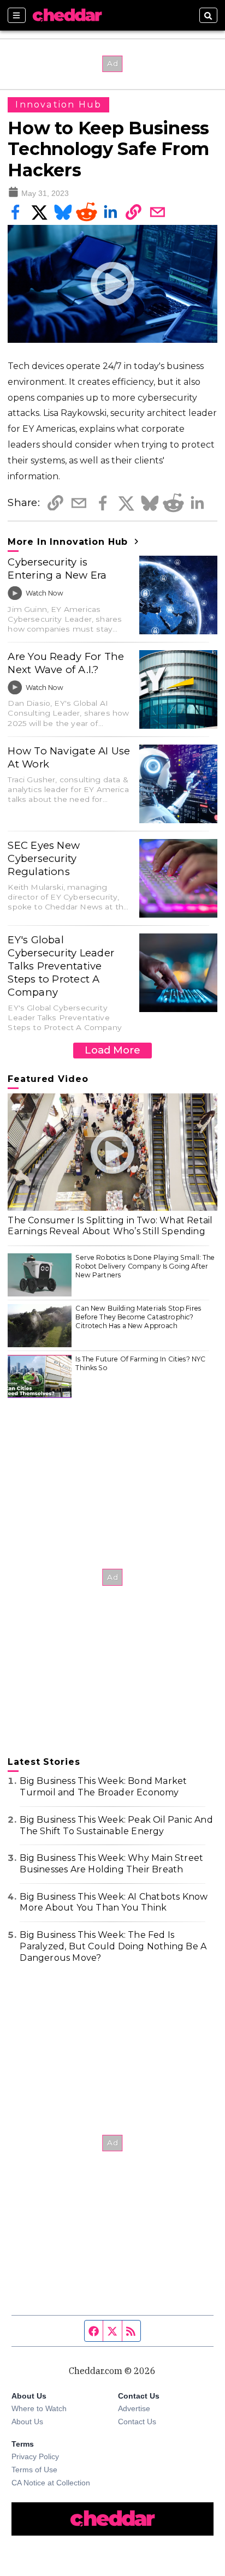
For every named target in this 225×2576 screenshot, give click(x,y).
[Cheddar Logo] (67, 15)
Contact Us (137, 2422)
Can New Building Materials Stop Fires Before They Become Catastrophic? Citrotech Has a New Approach (138, 1317)
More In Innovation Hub (69, 542)
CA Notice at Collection (51, 2483)
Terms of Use (34, 2470)
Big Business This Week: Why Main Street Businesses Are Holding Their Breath (111, 1864)
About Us (27, 2422)
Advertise (134, 2408)
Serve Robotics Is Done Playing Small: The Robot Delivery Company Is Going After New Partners (145, 1266)
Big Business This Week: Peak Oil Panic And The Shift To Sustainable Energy (116, 1825)
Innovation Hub (58, 105)
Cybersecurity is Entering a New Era (57, 569)
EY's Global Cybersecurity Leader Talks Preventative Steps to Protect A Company (61, 966)
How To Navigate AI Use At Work (69, 757)
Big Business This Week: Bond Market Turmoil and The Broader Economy (103, 1787)
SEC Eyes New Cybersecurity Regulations (44, 858)
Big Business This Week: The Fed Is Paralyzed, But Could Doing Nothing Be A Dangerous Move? (113, 1946)
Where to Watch (39, 2408)
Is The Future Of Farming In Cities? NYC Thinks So (140, 1363)
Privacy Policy (35, 2456)
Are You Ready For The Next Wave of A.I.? (66, 663)
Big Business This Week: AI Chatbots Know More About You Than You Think (114, 1902)
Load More (112, 1050)
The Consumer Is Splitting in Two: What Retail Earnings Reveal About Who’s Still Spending (110, 1226)
